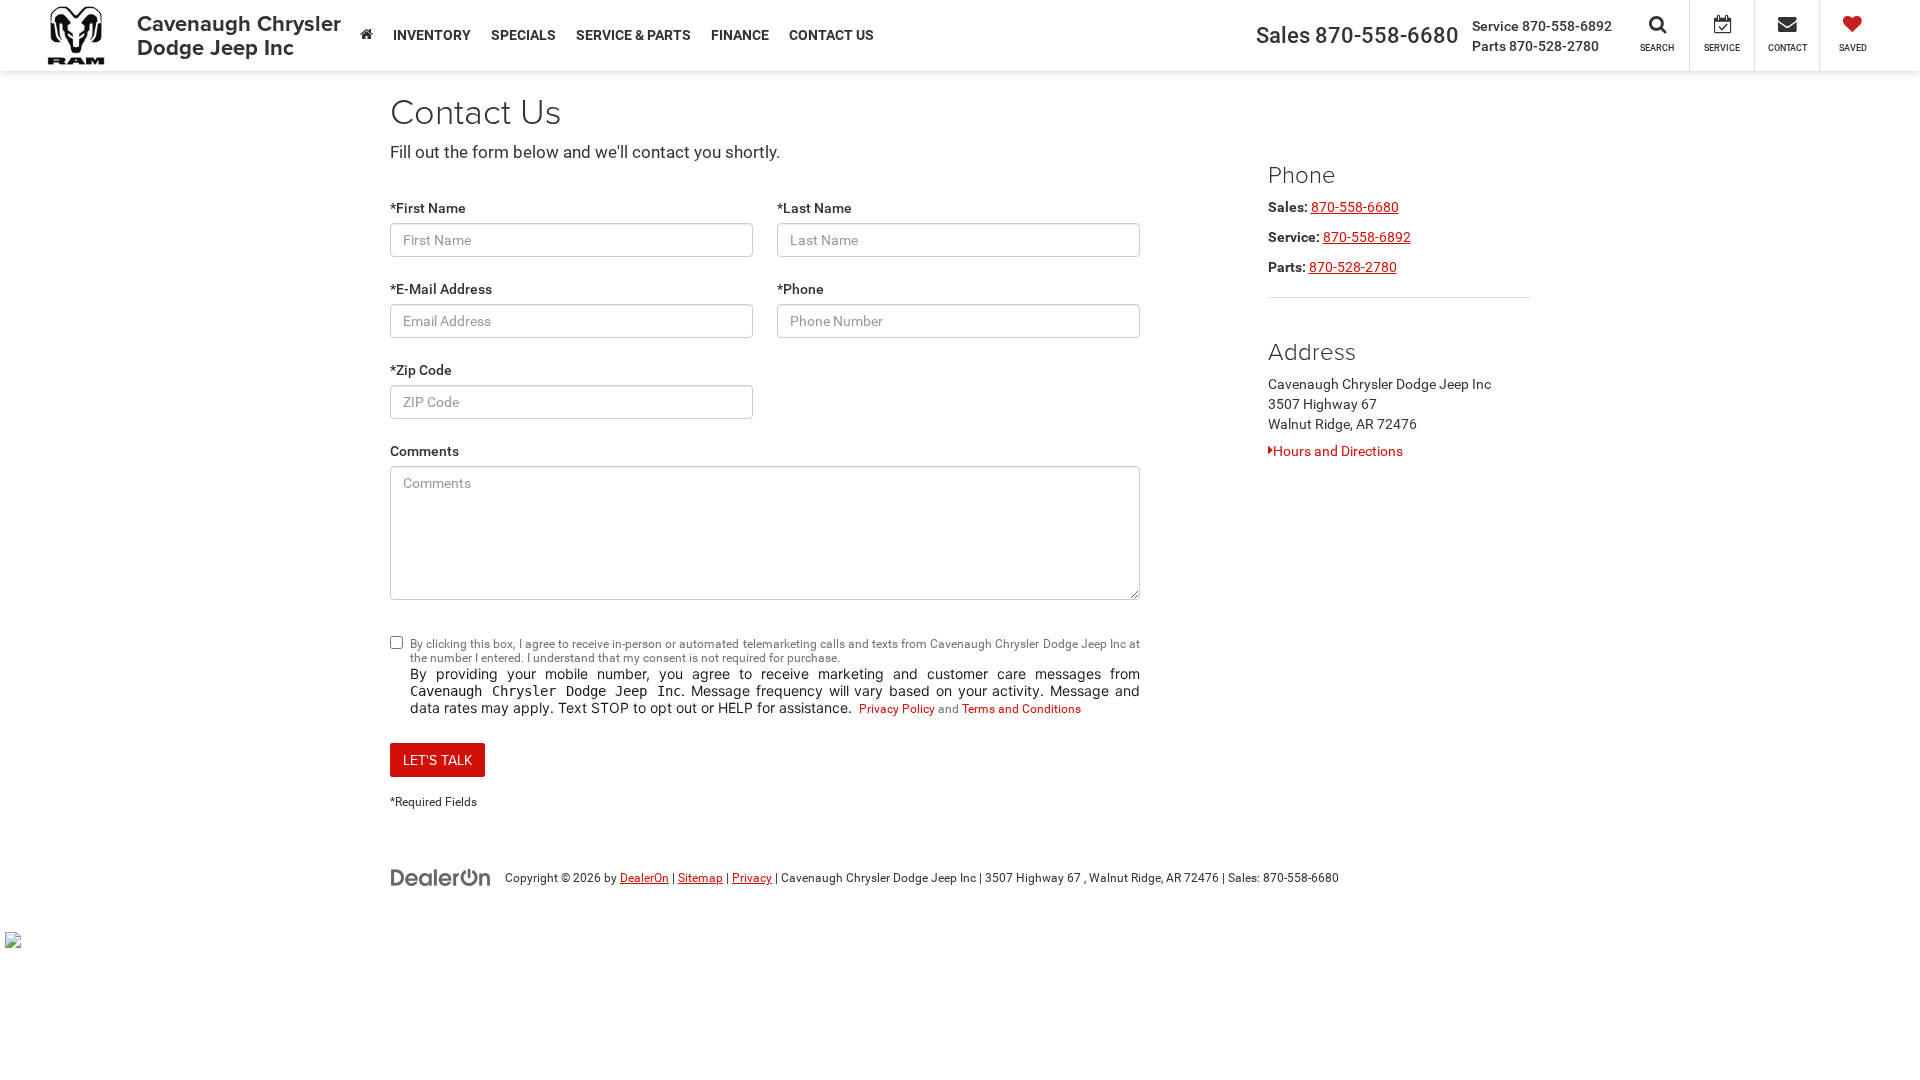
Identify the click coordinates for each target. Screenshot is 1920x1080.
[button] (366, 35)
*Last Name (814, 208)
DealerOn (644, 878)
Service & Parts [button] (633, 35)
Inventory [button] (432, 35)
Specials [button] (523, 35)
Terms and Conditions (1021, 709)
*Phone (800, 289)
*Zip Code (421, 370)
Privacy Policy (897, 709)
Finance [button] (740, 35)
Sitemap (700, 878)
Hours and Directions (1338, 451)
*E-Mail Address (441, 289)
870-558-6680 (1355, 207)
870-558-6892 (1367, 237)
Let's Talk (437, 760)
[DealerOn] (441, 877)
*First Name (428, 208)
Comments (424, 451)
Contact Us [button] (831, 35)
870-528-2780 (1353, 267)
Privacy (752, 878)
